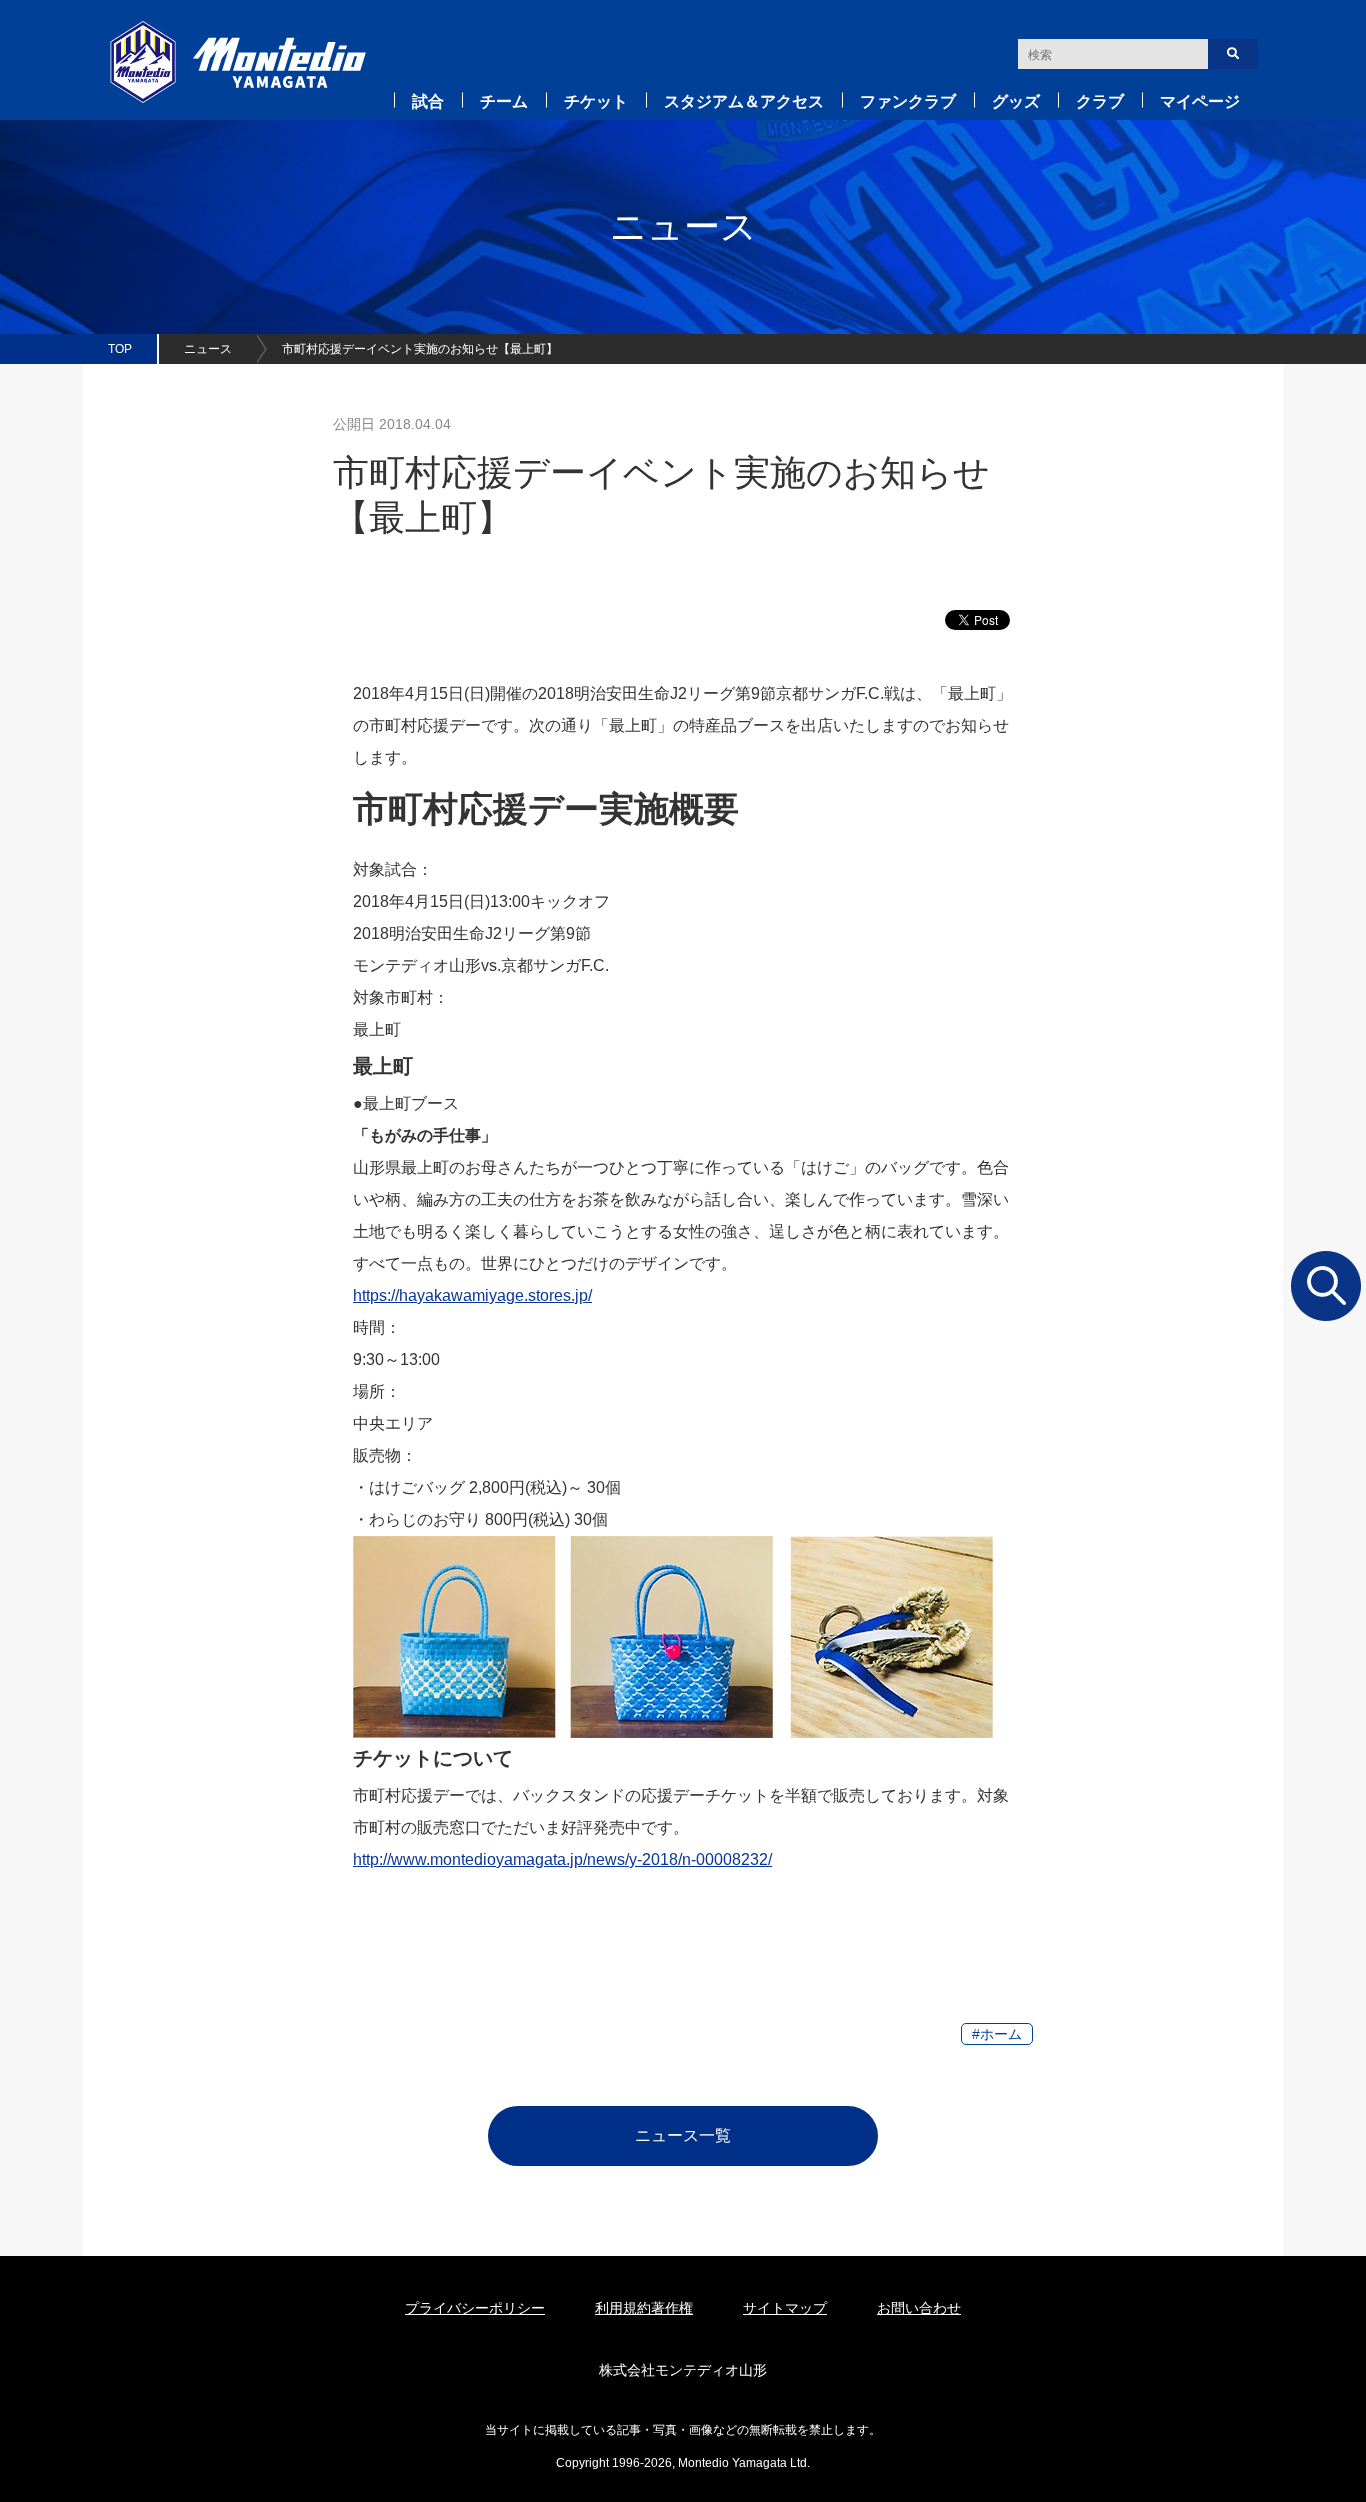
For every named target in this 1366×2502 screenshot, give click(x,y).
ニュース (208, 349)
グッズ (1016, 101)
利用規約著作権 (644, 2308)
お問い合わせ (919, 2308)
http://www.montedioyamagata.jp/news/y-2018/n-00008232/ (562, 1859)
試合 (428, 101)
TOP (120, 349)
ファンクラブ (908, 101)
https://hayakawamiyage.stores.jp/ (472, 1295)
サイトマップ (785, 2308)
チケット (596, 101)
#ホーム (997, 2034)
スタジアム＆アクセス (744, 101)
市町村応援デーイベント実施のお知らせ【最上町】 (420, 349)
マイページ (1200, 101)
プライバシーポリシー (475, 2308)
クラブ (1100, 101)
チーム (504, 101)
